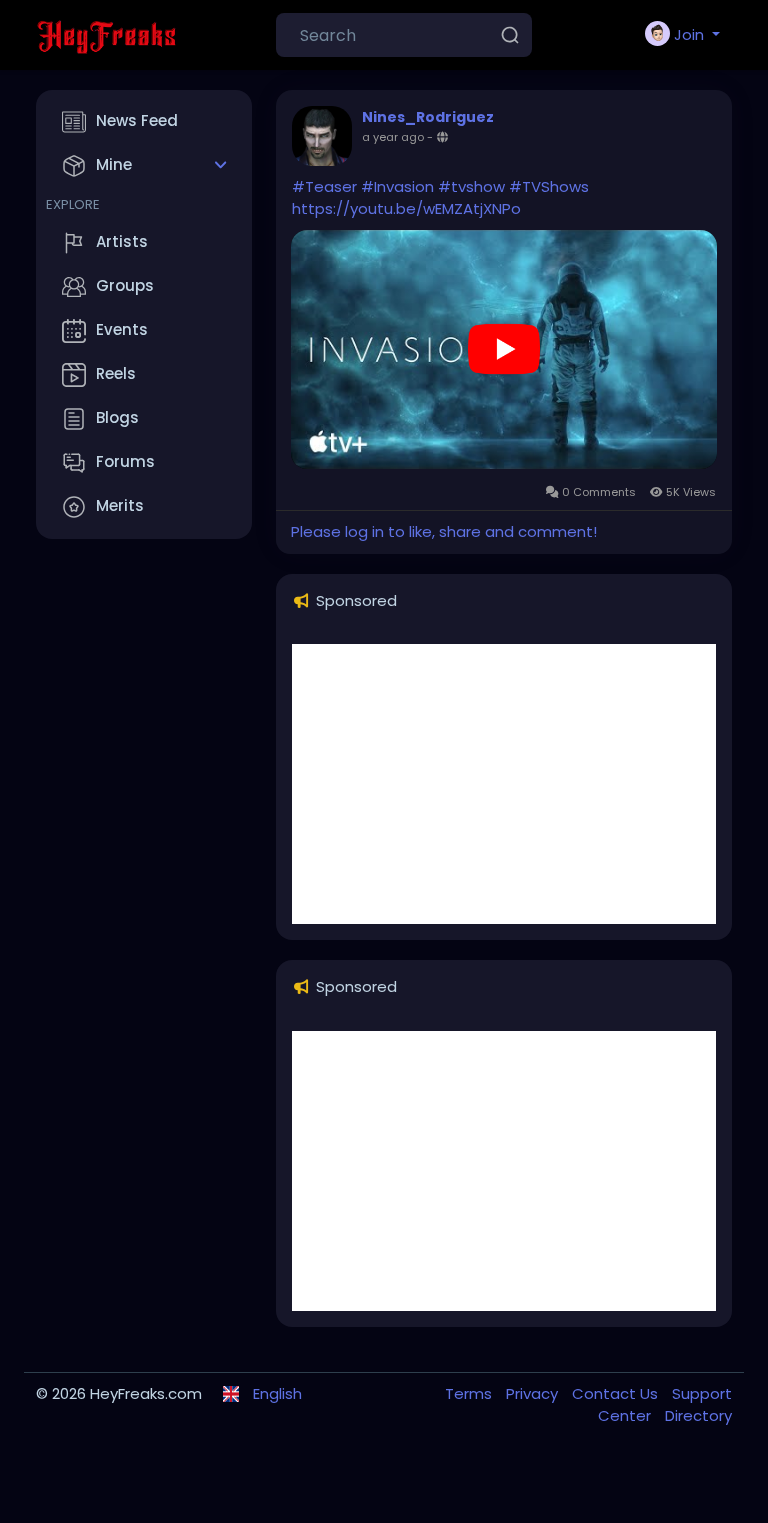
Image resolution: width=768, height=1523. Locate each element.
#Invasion (397, 186)
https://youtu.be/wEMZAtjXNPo (406, 208)
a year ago (393, 137)
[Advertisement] (504, 784)
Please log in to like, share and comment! (444, 531)
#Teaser (324, 186)
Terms (470, 1393)
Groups (125, 285)
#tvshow (471, 186)
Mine (114, 164)
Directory (698, 1415)
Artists (122, 241)
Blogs (117, 417)
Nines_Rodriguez (428, 117)
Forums (125, 461)
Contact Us (617, 1393)
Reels (116, 373)
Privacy (534, 1393)
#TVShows (549, 186)
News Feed (137, 120)
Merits (120, 505)
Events (122, 329)
